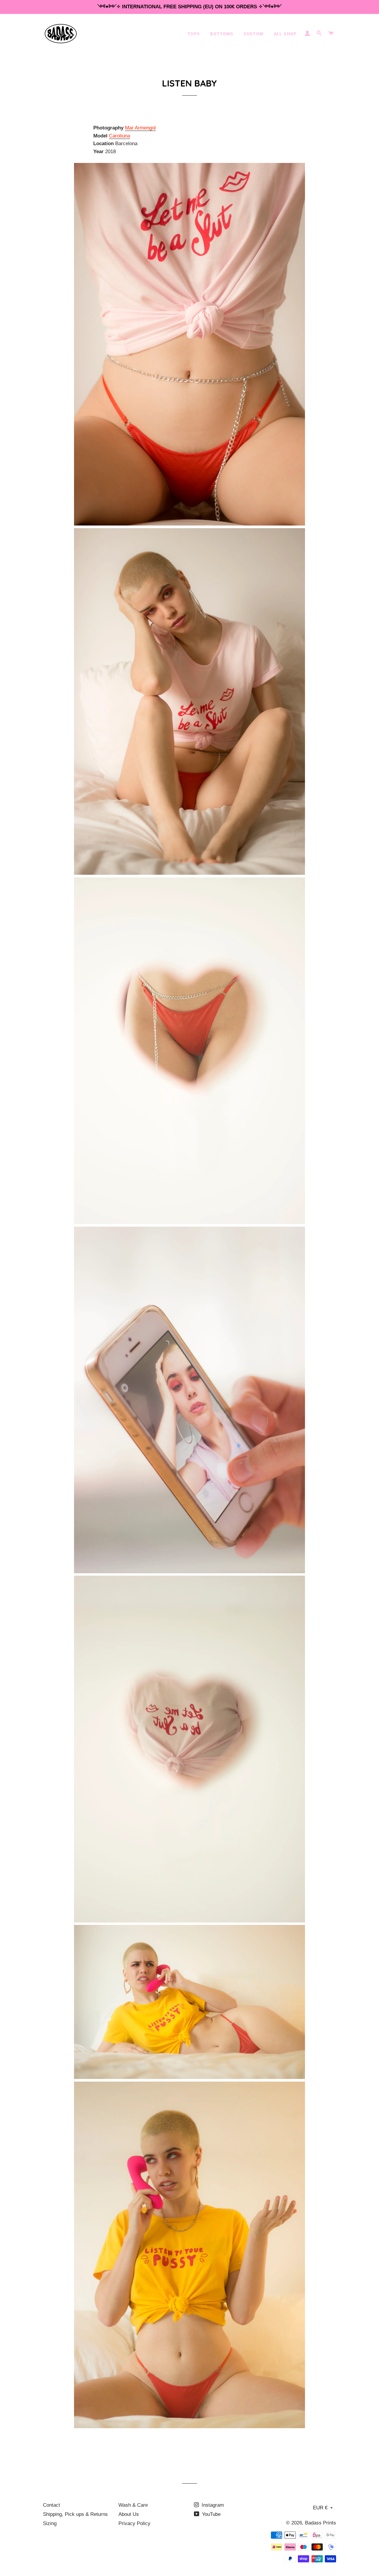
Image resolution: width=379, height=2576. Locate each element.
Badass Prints (321, 2523)
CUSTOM (253, 34)
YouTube (211, 2514)
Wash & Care (133, 2505)
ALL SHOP (285, 34)
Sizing (50, 2523)
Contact (52, 2505)
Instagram (212, 2505)
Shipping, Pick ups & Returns (75, 2514)
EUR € (320, 2508)
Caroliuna (119, 136)
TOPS (194, 34)
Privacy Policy (134, 2523)
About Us (129, 2514)
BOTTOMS (222, 34)
